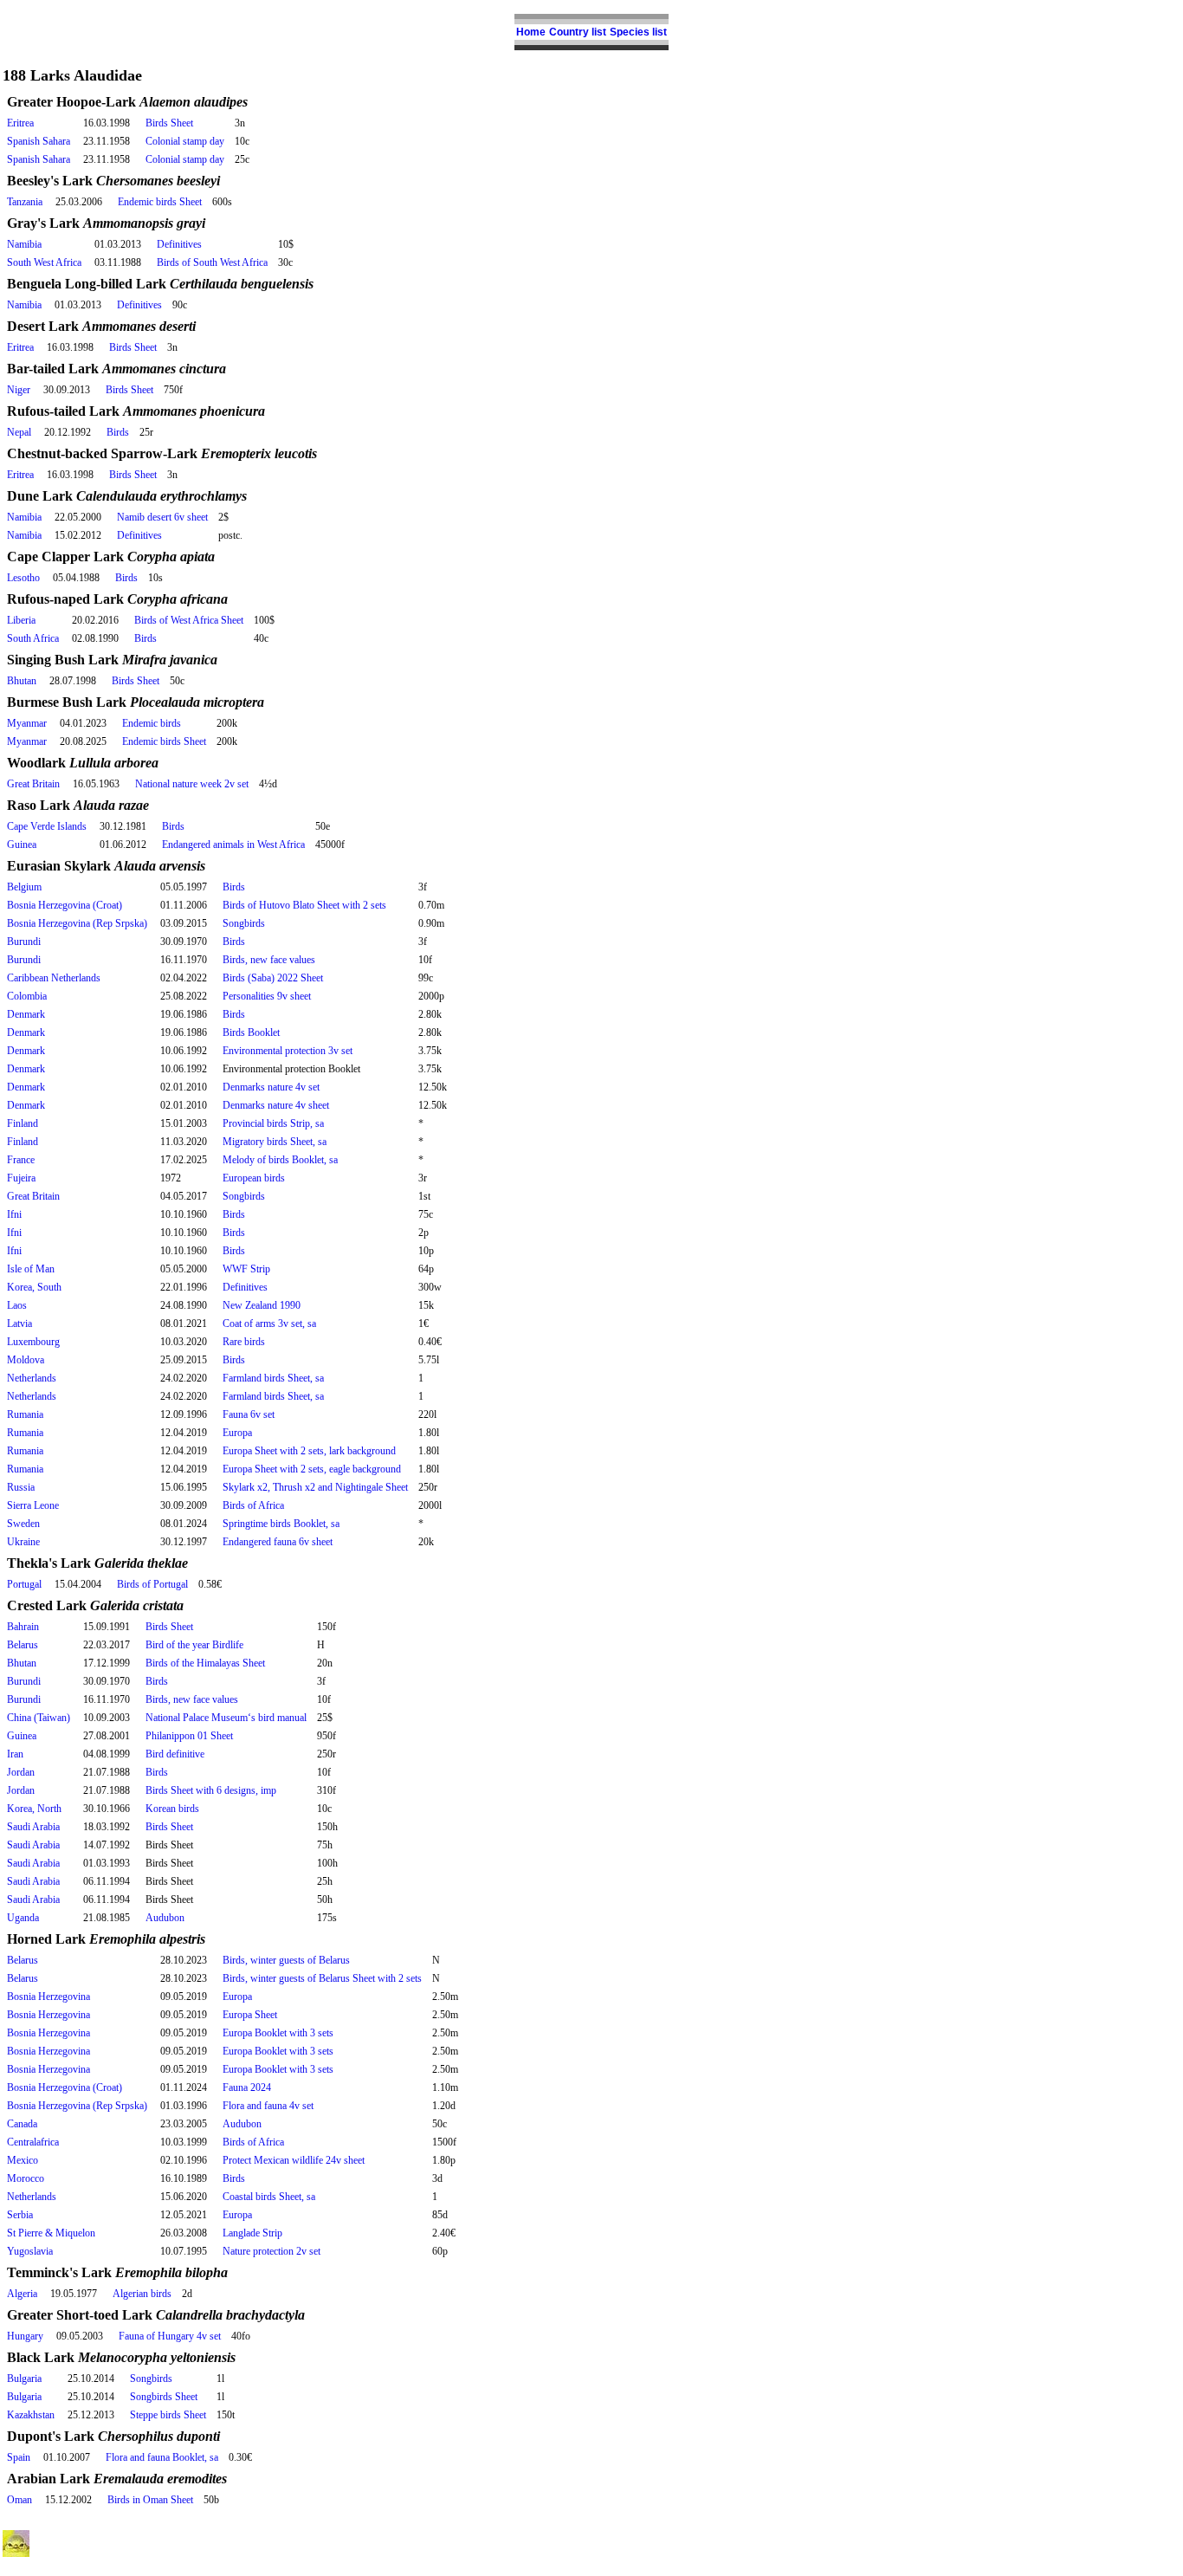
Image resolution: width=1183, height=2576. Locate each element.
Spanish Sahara (39, 141)
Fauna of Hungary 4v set (170, 2336)
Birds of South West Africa (212, 262)
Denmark (26, 1014)
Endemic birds (152, 723)
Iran (15, 1754)
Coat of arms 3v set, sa (269, 1324)
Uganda (23, 1918)
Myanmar (27, 723)
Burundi (24, 942)
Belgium (24, 887)
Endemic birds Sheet (160, 202)
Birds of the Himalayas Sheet (205, 1663)
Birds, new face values (269, 960)
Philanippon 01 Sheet (189, 1736)
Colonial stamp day (185, 141)
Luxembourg (33, 1342)
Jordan (21, 1772)
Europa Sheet (250, 2015)
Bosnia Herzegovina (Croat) (65, 905)
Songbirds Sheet (164, 2397)
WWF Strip (246, 1269)
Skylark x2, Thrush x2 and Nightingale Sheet (315, 1487)
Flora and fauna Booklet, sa (162, 2457)
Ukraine (23, 1542)
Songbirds (244, 923)
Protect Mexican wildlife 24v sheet (294, 2160)
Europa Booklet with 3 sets (278, 2033)
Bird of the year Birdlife (194, 1645)
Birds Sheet (169, 123)
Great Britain (33, 784)
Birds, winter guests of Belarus (286, 1960)
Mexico (23, 2160)
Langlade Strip (252, 2233)
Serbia (20, 2215)
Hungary (25, 2336)
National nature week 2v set (192, 784)
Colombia (27, 996)
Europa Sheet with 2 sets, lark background (309, 1451)
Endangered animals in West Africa (233, 845)
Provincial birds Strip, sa (273, 1123)
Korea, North (34, 1809)
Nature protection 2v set (272, 2251)
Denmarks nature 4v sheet (276, 1105)
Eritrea (20, 123)
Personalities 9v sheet (267, 996)
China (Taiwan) (39, 1718)
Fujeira (21, 1178)
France (21, 1160)
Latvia (19, 1324)
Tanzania (25, 202)
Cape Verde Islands (47, 826)
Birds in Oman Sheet (150, 2500)
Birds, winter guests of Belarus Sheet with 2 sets (322, 1978)
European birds (254, 1178)
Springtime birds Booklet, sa (281, 1524)
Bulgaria (24, 2379)
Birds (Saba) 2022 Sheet (273, 978)
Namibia (24, 244)
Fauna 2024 (247, 2087)
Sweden (23, 1524)
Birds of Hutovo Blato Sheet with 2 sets (304, 905)
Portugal (24, 1584)
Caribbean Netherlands (54, 978)
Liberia (21, 620)
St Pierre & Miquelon (51, 2233)
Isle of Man (31, 1269)
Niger (19, 390)
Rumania (25, 1414)
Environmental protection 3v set (288, 1051)
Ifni (14, 1214)
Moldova (26, 1360)
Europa (237, 1433)
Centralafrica (33, 2142)
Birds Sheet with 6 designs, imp (211, 1790)
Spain (19, 2457)
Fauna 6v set (249, 1414)
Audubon (165, 1918)
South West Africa (44, 262)
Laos (17, 1305)
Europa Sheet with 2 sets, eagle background (312, 1469)
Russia (21, 1487)
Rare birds (244, 1342)
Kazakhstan (31, 2415)
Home (531, 32)
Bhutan (22, 681)
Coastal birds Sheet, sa (269, 2197)
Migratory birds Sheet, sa (275, 1142)
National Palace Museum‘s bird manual (226, 1718)
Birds (118, 432)
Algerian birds (142, 2294)
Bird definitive (175, 1754)
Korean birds (172, 1809)
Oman (19, 2500)
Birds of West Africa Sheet (189, 620)
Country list (578, 32)
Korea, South (34, 1287)
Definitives (179, 244)
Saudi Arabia (33, 1827)
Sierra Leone (33, 1505)
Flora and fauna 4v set (268, 2106)
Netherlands (32, 1378)
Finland (23, 1123)
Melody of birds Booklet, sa (280, 1160)
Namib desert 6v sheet (162, 517)
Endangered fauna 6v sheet (278, 1542)
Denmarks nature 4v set (271, 1087)
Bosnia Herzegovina (48, 1997)
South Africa (33, 638)
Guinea (22, 845)
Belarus (23, 1645)
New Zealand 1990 (262, 1305)
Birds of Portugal (152, 1584)
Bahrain (23, 1627)
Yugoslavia (30, 2251)
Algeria (22, 2294)
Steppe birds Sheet (168, 2415)
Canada (22, 2124)
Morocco (26, 2178)
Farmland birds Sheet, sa (273, 1378)
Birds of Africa (253, 1505)
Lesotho (23, 578)
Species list (638, 32)
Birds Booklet (251, 1032)
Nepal (19, 432)
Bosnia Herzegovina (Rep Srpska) (77, 923)
